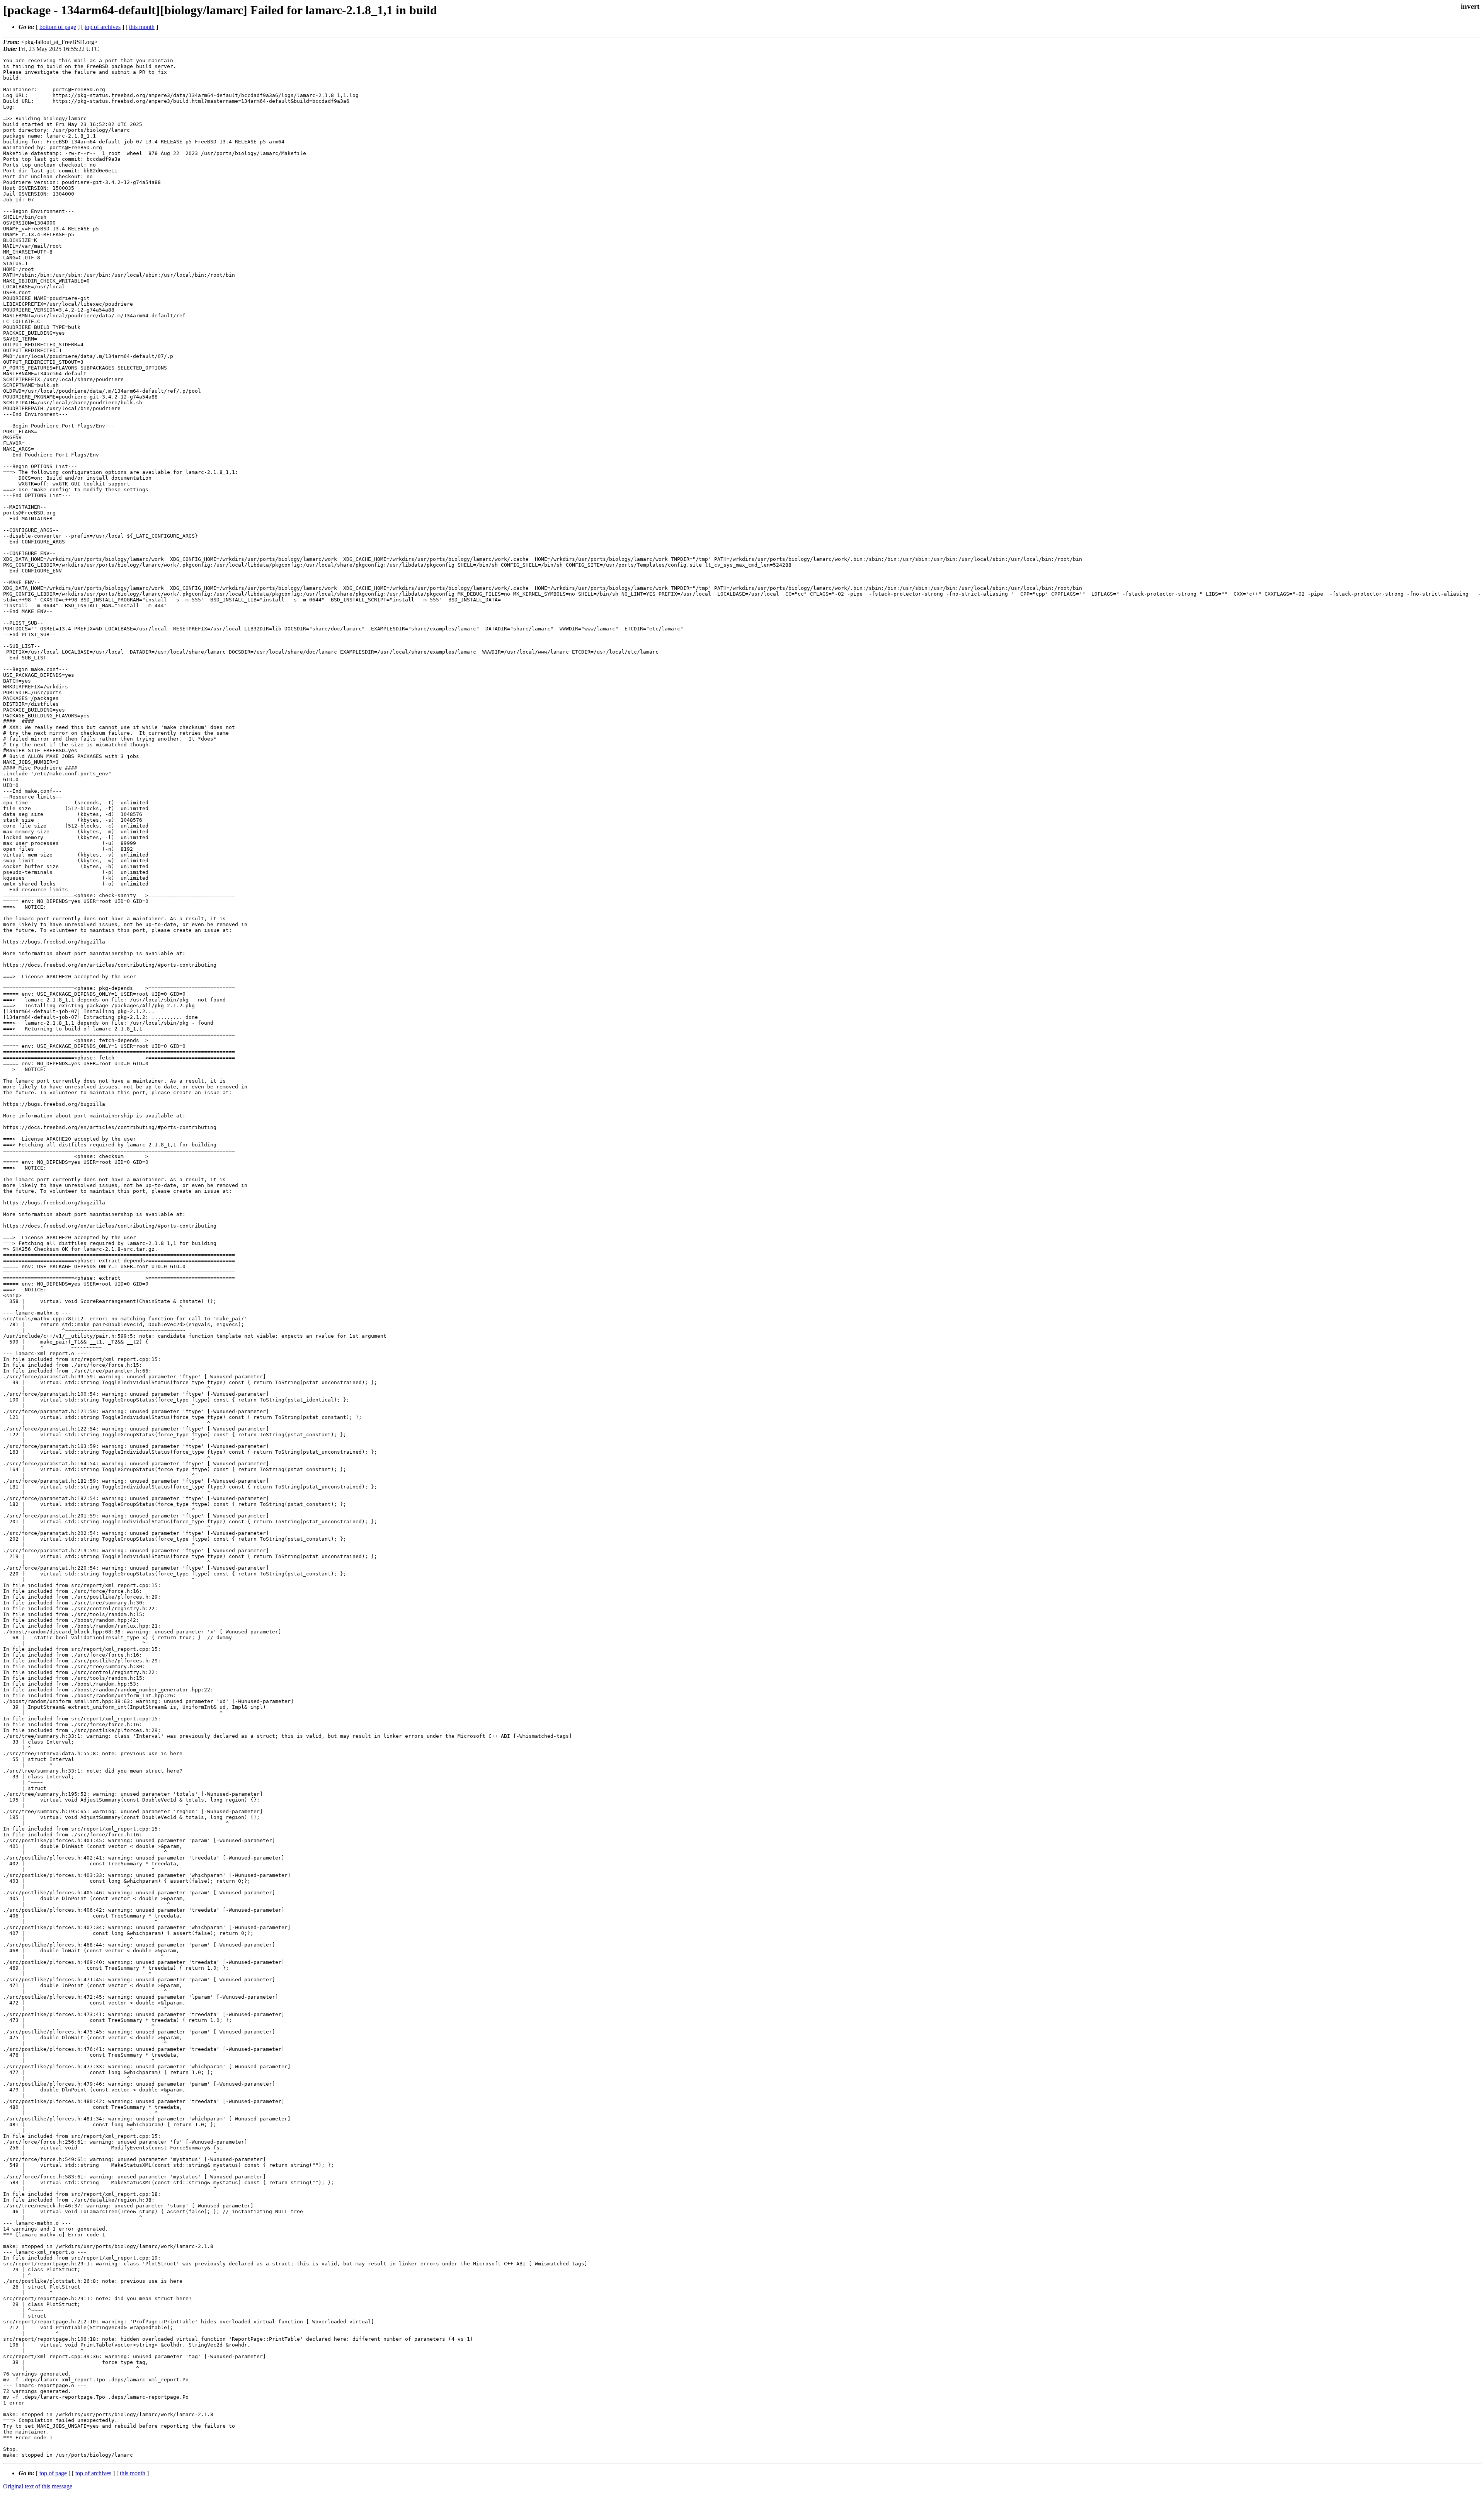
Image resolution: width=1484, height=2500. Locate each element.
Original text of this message (38, 2486)
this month (142, 27)
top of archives (103, 27)
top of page (53, 2473)
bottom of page (58, 27)
